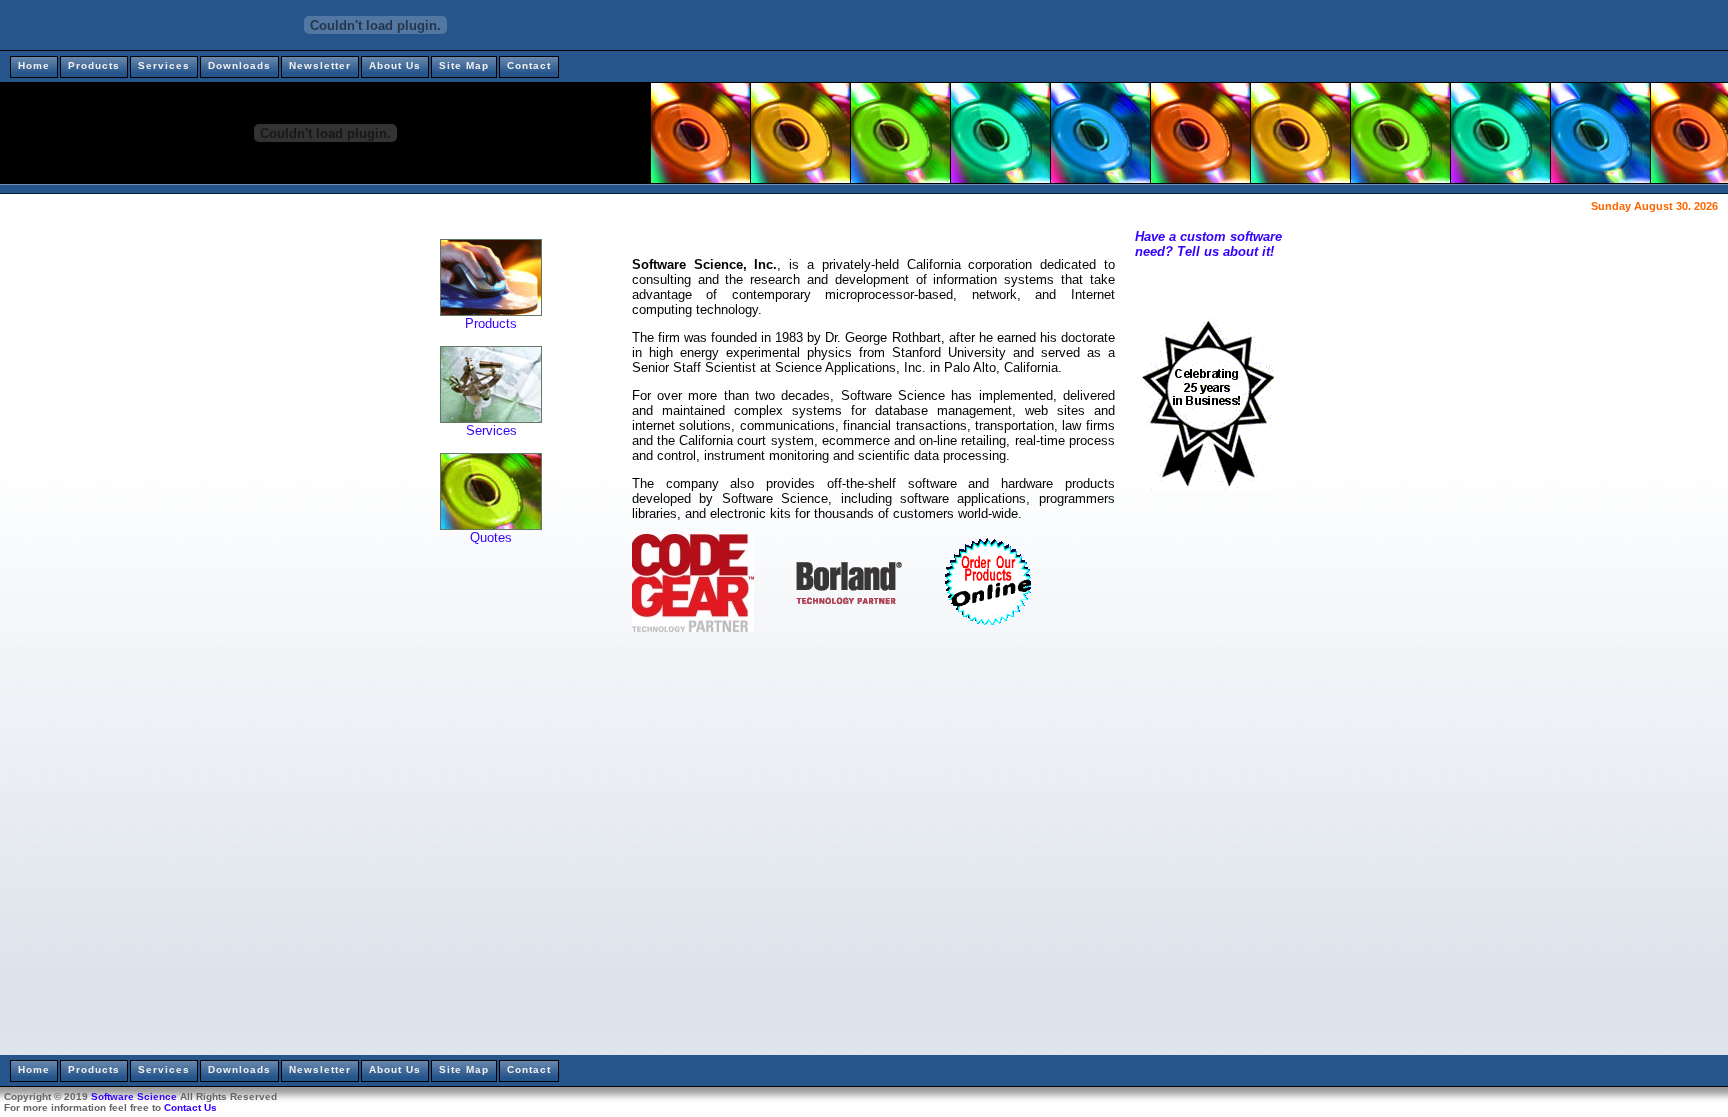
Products (94, 65)
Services (164, 65)
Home (34, 65)
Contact (529, 65)
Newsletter (320, 65)
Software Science (134, 1096)
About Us (395, 65)
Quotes (491, 537)
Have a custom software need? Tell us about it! (1208, 244)
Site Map (464, 65)
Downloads (239, 65)
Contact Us (190, 1107)
